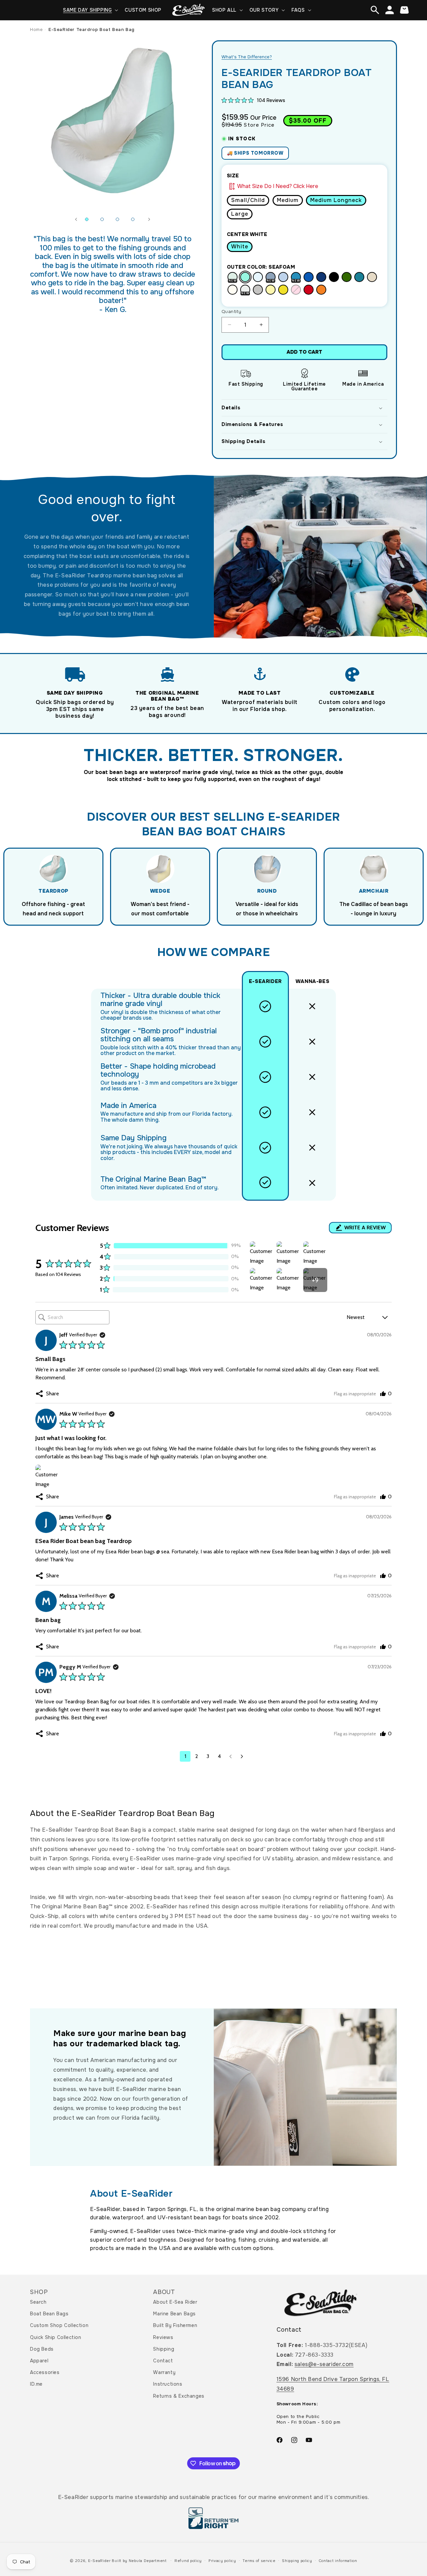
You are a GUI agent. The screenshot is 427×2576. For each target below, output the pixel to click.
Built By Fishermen (175, 2325)
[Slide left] (76, 219)
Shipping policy (297, 2561)
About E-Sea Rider (175, 2302)
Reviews (163, 2337)
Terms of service (259, 2561)
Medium (288, 200)
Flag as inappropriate (355, 1394)
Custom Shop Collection (59, 2325)
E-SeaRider (99, 2561)
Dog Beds (42, 2349)
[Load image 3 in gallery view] (102, 219)
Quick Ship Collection (56, 2337)
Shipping (164, 2349)
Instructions (168, 2384)
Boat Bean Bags (49, 2314)
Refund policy (188, 2561)
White (240, 246)
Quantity (231, 311)
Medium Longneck (336, 200)
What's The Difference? (247, 57)
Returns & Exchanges (179, 2396)
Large (240, 214)
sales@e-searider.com (324, 2364)
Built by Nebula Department (140, 2561)
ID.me (36, 2384)
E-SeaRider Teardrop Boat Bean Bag (91, 29)
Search (38, 2302)
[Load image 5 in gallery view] (133, 219)
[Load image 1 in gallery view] (87, 219)
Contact (163, 2361)
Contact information (338, 2561)
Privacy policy (222, 2561)
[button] (90, 10)
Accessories (45, 2372)
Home (36, 29)
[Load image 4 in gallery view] (117, 219)
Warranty (164, 2372)
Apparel (39, 2361)
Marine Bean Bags (174, 2314)
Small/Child (248, 200)
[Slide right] (149, 219)
